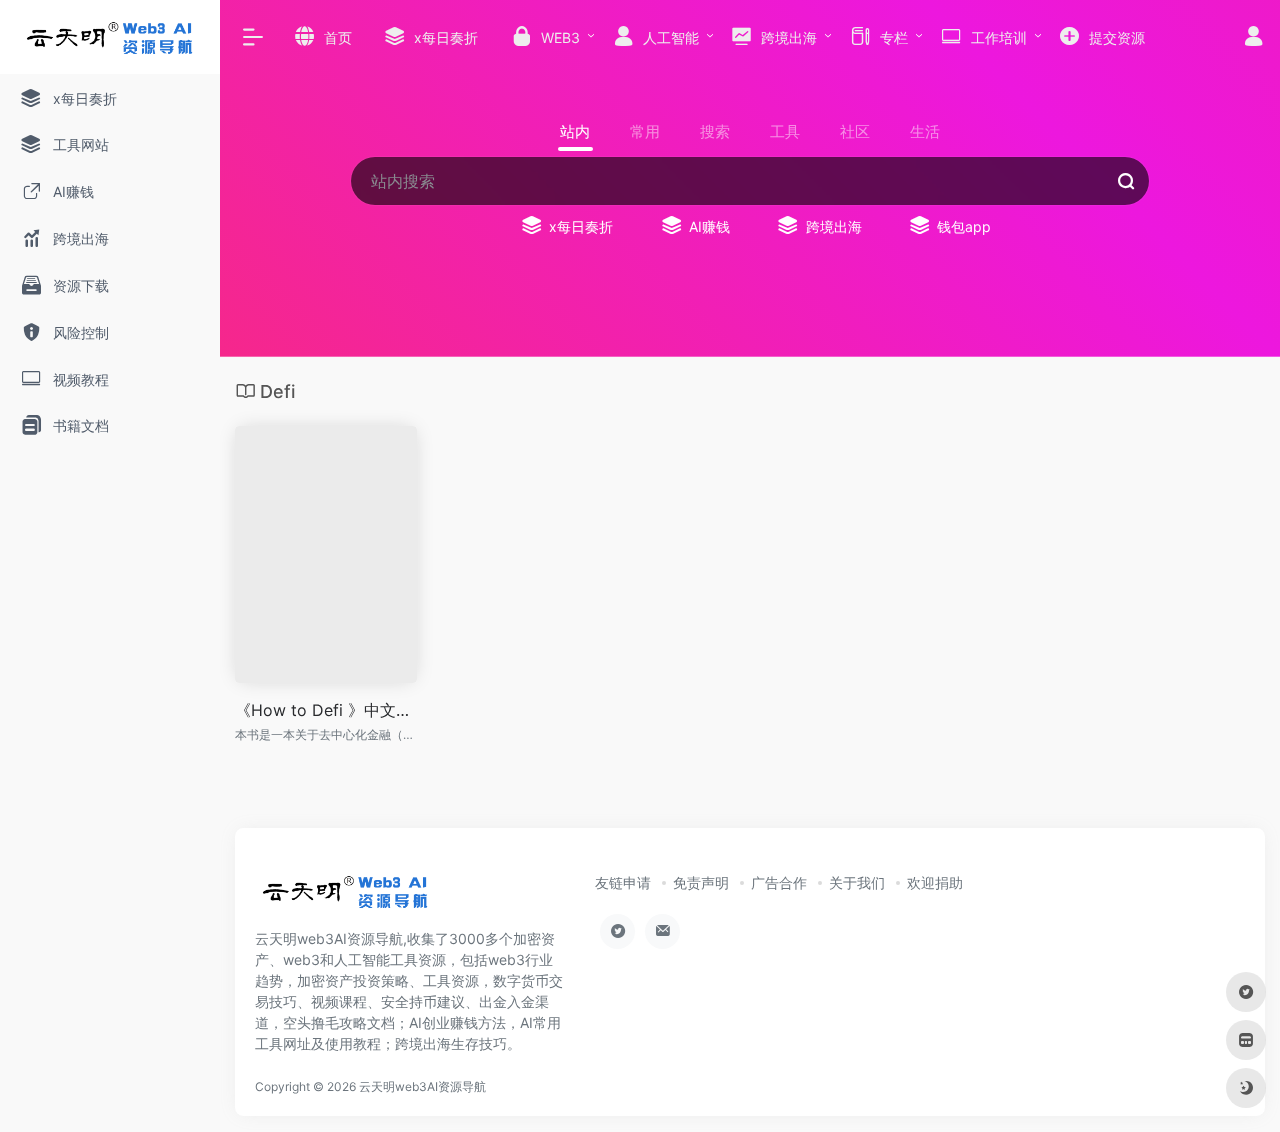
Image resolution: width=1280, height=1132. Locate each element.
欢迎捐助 (935, 882)
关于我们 (857, 882)
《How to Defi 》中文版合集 (326, 710)
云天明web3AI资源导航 (422, 1086)
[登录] (1253, 38)
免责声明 (701, 882)
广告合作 (779, 882)
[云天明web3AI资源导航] (345, 898)
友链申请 (623, 882)
